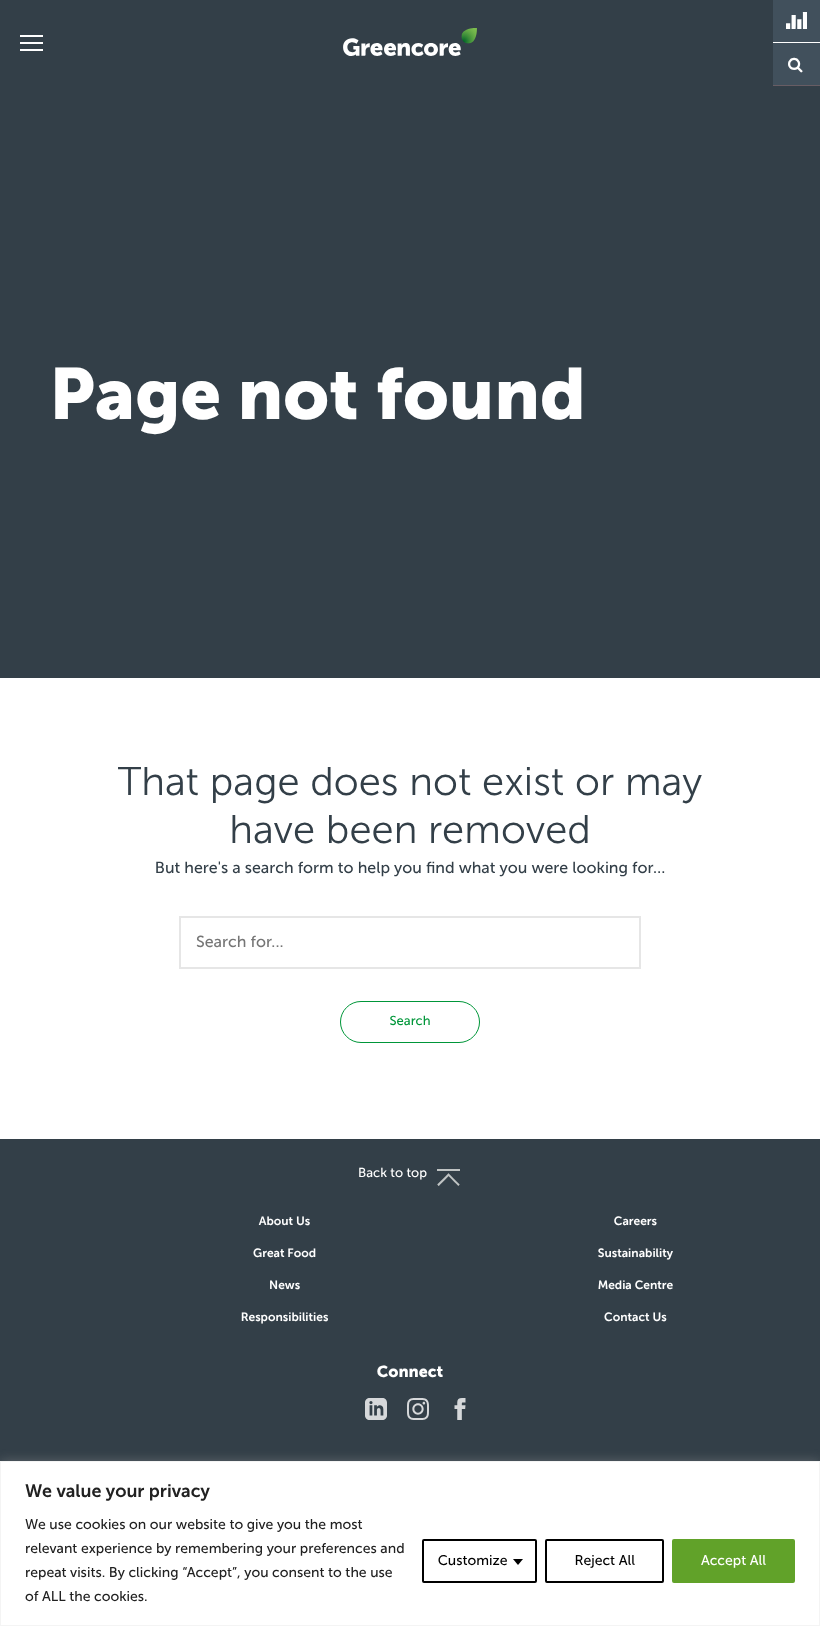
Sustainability (635, 1254)
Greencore (410, 42)
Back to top (392, 1173)
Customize (473, 1560)
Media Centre (636, 1286)
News (284, 1286)
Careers (635, 1222)
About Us (284, 1222)
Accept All (733, 1560)
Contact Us (635, 1318)
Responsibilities (285, 1318)
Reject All (604, 1560)
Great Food (284, 1254)
